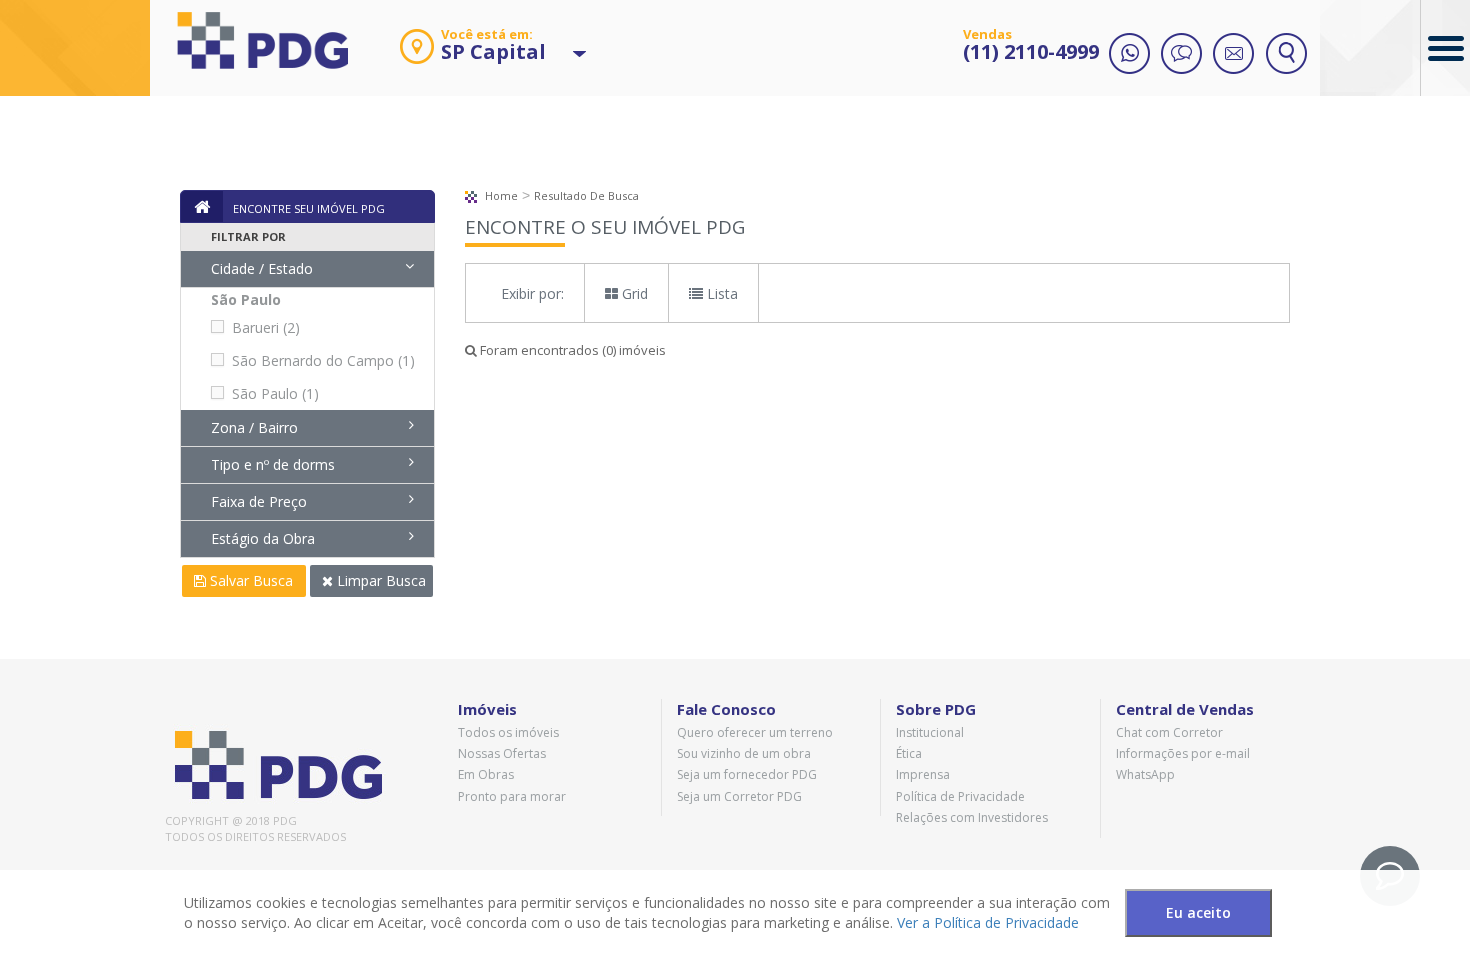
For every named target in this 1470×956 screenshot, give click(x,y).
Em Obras (486, 774)
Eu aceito (1198, 912)
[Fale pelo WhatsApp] (1130, 55)
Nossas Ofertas (502, 753)
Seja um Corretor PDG (739, 796)
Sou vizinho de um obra (744, 753)
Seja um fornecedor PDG (747, 774)
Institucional (930, 732)
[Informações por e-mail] (1234, 55)
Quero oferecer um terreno (755, 732)
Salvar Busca (249, 580)
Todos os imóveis (508, 732)
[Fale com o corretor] (1182, 55)
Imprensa (923, 774)
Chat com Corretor (1169, 732)
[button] (472, 54)
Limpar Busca (379, 580)
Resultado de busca (586, 195)
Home (500, 195)
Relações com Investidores (972, 817)
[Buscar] (1286, 55)
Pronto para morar (512, 796)
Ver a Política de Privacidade (988, 922)
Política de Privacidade (960, 796)
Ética (909, 753)
